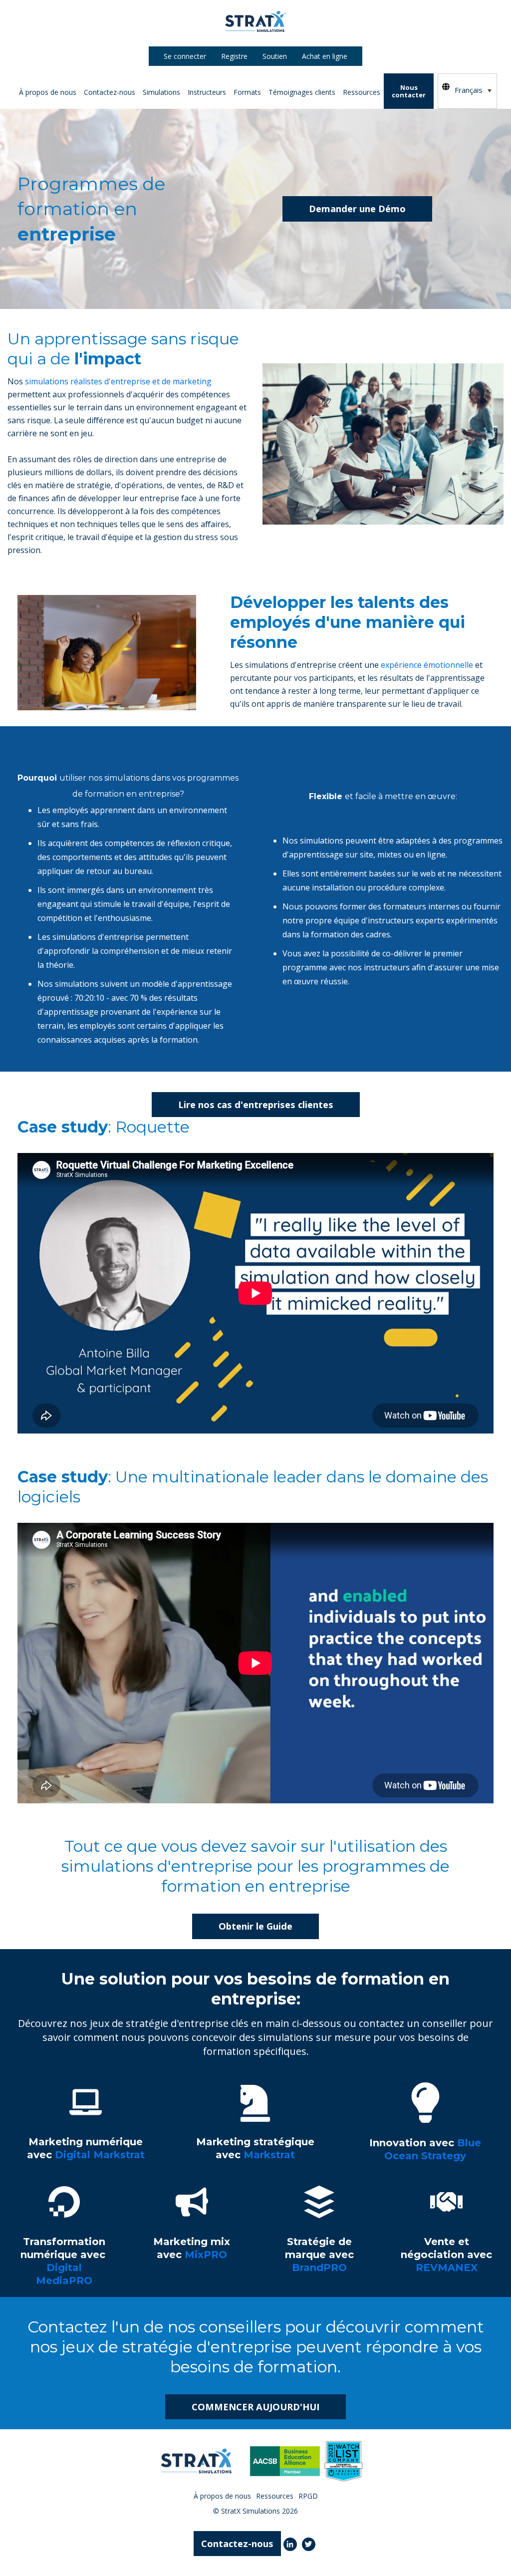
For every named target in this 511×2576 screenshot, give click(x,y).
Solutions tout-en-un (163, 179)
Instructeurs (207, 92)
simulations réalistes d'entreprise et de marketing (118, 381)
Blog (255, 107)
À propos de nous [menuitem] (222, 2496)
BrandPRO (81, 233)
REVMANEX (85, 215)
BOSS (71, 179)
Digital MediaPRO (94, 251)
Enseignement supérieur (169, 107)
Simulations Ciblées (80, 197)
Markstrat (78, 125)
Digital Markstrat (92, 143)
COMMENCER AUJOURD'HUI (255, 2407)
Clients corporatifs (234, 125)
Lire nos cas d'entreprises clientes (256, 1104)
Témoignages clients (302, 92)
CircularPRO (82, 287)
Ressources (362, 92)
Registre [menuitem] (234, 56)
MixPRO (77, 269)
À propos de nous (48, 92)
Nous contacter (409, 91)
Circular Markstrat (92, 161)
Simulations (161, 92)
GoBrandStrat (84, 305)
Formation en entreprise (169, 143)
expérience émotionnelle (427, 665)
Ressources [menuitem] (275, 2496)
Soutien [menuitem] (275, 56)
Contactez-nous (110, 92)
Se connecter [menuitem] (185, 56)
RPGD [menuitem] (308, 2496)
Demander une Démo (357, 208)
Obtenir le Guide (255, 1926)
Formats (247, 92)
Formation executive (163, 125)
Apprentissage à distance (170, 161)
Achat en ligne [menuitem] (325, 56)
